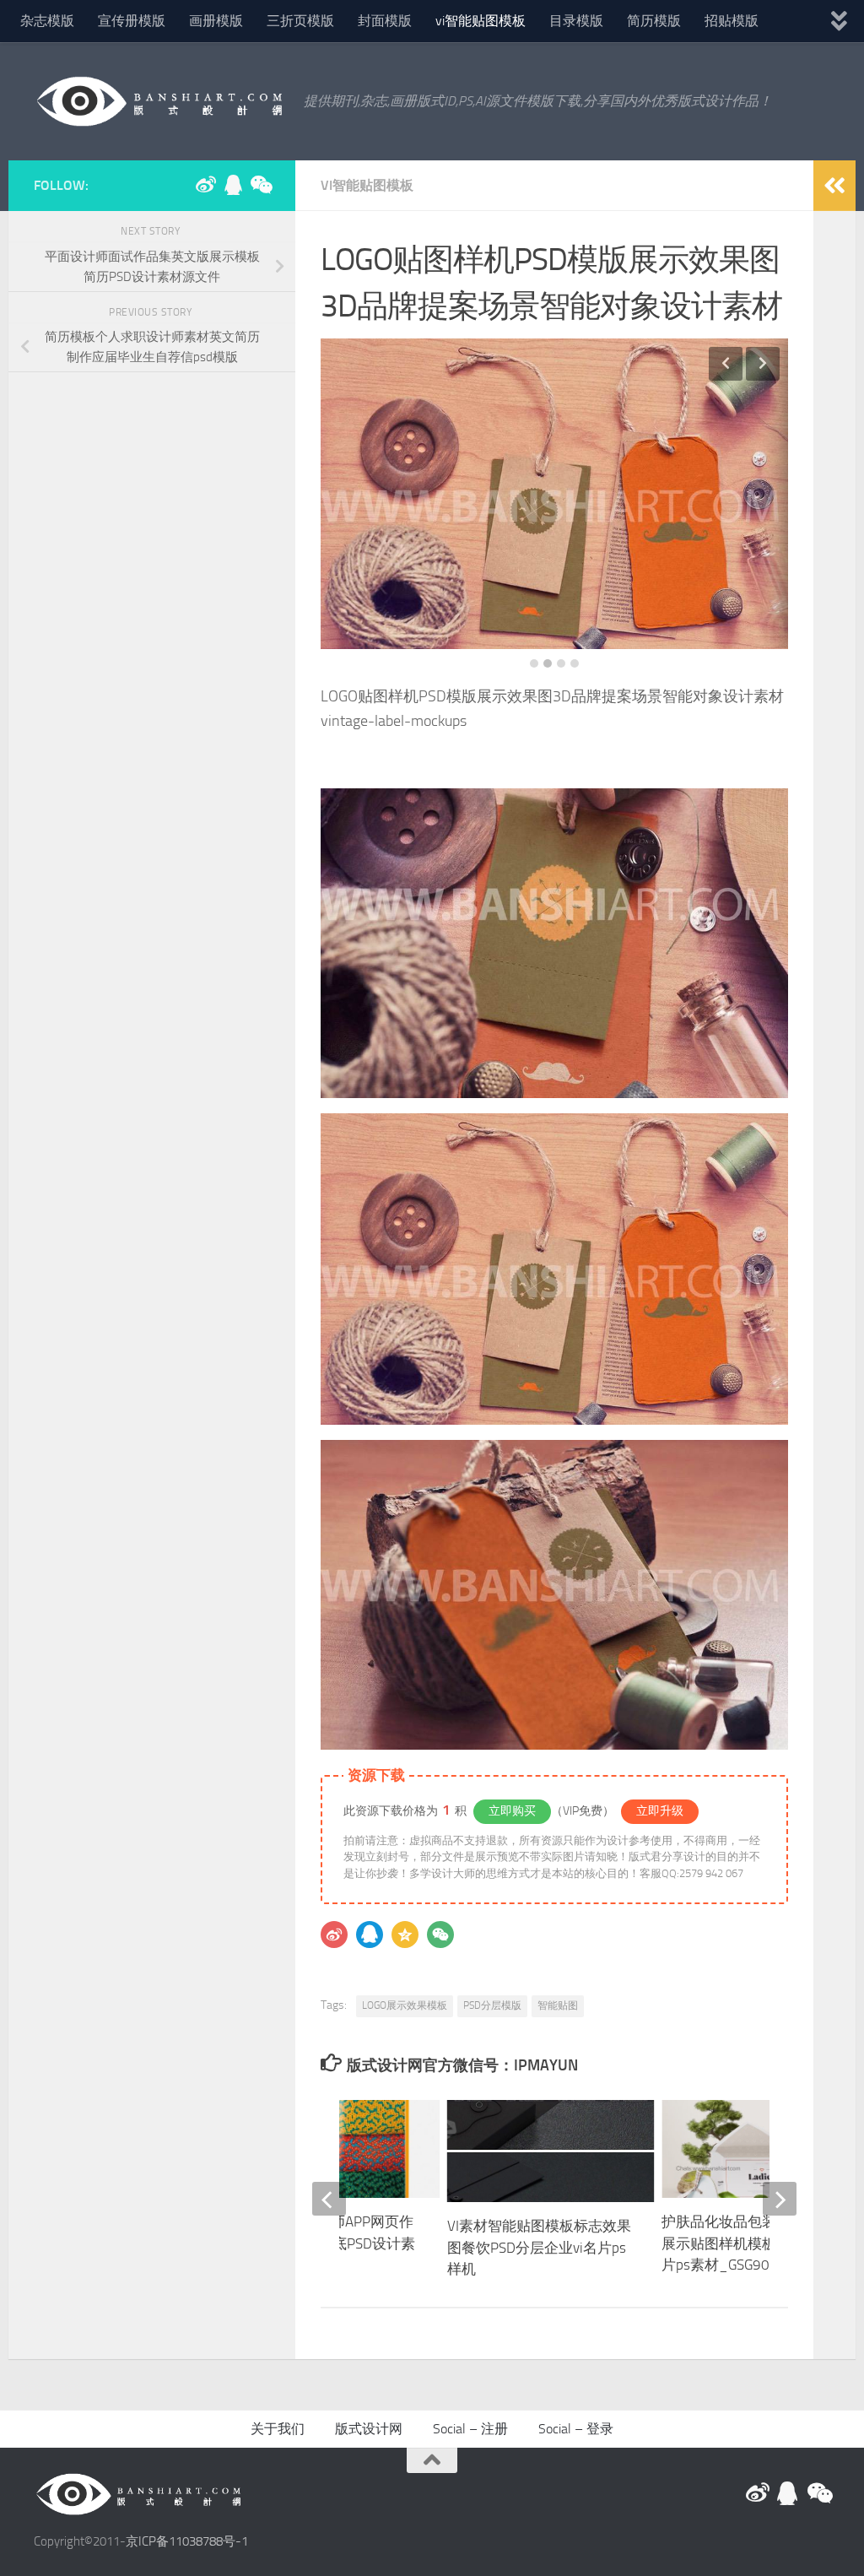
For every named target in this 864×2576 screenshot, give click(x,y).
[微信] (440, 1935)
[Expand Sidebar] (834, 186)
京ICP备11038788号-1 (187, 2541)
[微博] (334, 1935)
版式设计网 (369, 2429)
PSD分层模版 (492, 2005)
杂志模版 (47, 21)
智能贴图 (558, 2005)
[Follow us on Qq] (233, 185)
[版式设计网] (206, 185)
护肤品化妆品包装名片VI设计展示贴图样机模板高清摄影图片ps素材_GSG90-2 (755, 2243)
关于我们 (278, 2429)
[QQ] (370, 1935)
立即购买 (512, 1811)
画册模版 (216, 21)
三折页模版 (300, 21)
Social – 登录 (576, 2429)
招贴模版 (732, 21)
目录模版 (576, 21)
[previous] (329, 2199)
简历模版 (654, 21)
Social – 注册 (470, 2429)
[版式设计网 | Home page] (160, 101)
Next (763, 364)
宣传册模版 (132, 21)
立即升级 (660, 1811)
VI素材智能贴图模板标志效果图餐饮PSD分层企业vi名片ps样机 (539, 2247)
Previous (726, 364)
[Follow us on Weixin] (260, 185)
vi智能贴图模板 (481, 21)
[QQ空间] (405, 1935)
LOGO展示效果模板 (405, 2005)
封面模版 (385, 21)
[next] (780, 2199)
